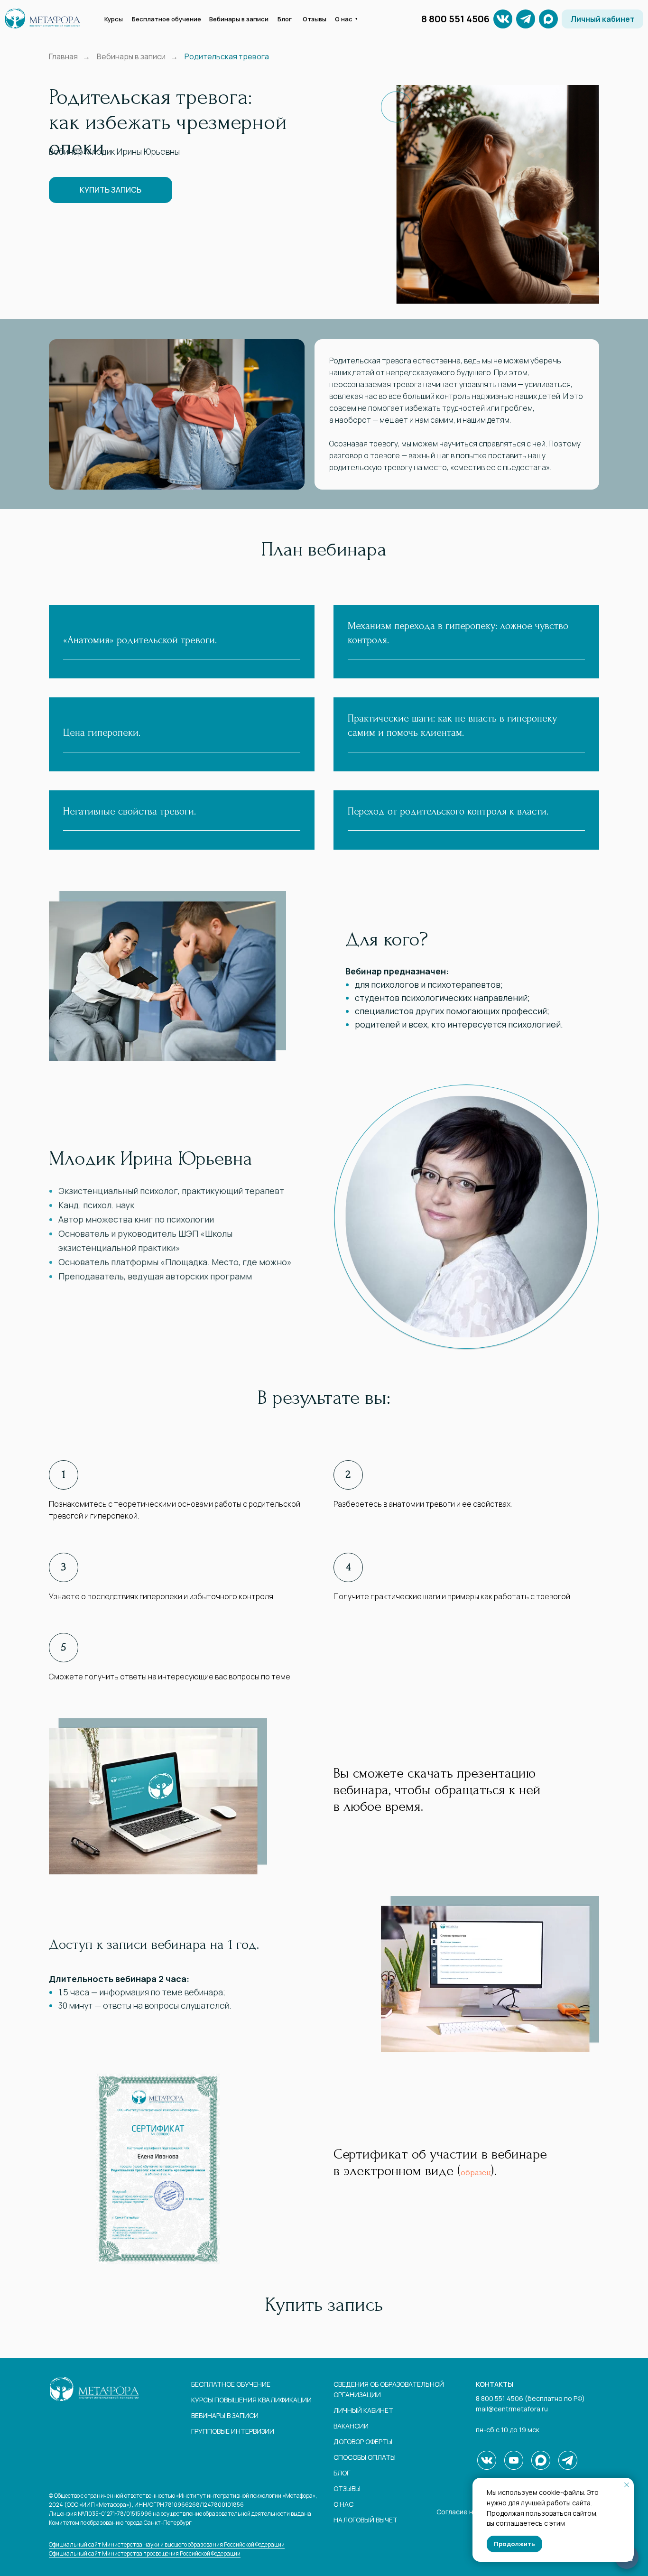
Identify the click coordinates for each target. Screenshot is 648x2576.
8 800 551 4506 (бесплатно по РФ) (530, 2398)
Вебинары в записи (131, 57)
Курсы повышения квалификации (251, 2400)
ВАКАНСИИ (351, 2426)
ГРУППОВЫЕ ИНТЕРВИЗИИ (233, 2431)
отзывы (347, 2488)
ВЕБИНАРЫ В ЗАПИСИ (225, 2415)
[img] (526, 19)
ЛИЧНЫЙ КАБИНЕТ (363, 2410)
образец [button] (476, 2173)
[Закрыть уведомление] (627, 2485)
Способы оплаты (365, 2457)
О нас (343, 2504)
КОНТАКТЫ (495, 2384)
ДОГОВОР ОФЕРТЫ (363, 2442)
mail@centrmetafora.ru (512, 2409)
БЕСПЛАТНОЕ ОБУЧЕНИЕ (231, 2384)
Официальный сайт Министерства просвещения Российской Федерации (145, 2553)
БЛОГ (342, 2473)
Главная (63, 57)
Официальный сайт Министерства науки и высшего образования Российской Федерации (167, 2544)
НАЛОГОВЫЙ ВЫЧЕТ (366, 2520)
